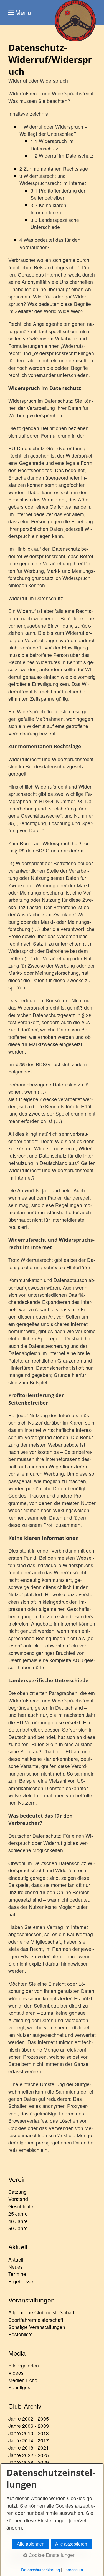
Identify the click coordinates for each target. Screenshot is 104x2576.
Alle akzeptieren (71, 2544)
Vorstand (18, 2199)
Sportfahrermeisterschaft (36, 2320)
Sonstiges (19, 2387)
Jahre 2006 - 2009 (29, 2426)
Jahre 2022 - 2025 (29, 2455)
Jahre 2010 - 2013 (29, 2433)
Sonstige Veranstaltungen (37, 2327)
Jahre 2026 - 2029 (29, 2462)
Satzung (17, 2192)
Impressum (73, 2569)
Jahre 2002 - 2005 (29, 2418)
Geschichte (21, 2206)
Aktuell (16, 2259)
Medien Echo (23, 2380)
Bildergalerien (24, 2365)
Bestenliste (21, 2334)
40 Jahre (18, 2221)
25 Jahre (18, 2214)
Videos (16, 2373)
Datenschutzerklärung (40, 2569)
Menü (23, 12)
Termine (17, 2274)
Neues (16, 2267)
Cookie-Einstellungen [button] (51, 2555)
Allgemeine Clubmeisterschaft (41, 2312)
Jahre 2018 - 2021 (29, 2448)
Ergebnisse (21, 2281)
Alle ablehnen (31, 2544)
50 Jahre (18, 2228)
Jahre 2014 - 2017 (29, 2440)
